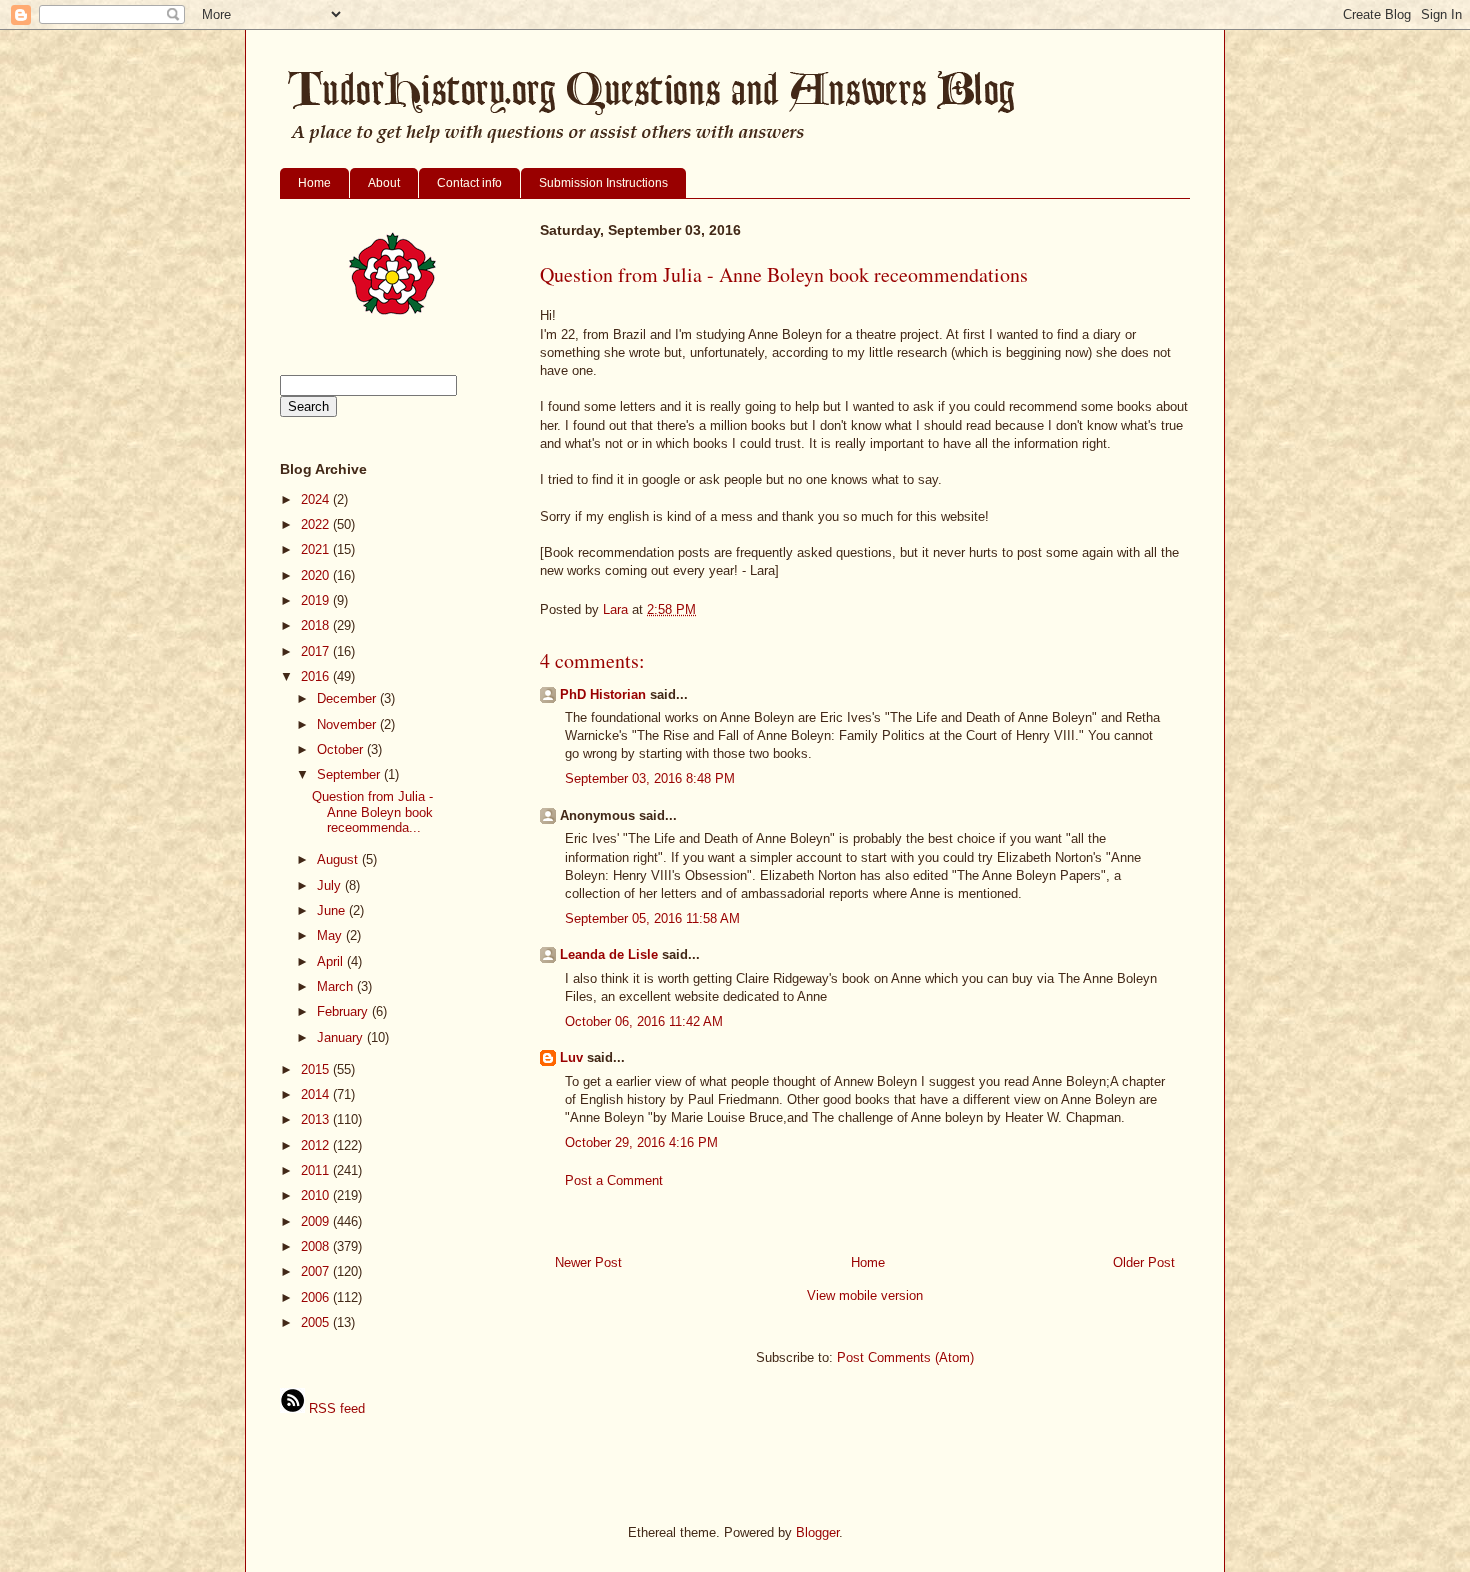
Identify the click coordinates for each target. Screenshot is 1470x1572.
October (342, 749)
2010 (317, 1195)
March (337, 986)
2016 (317, 676)
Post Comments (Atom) (905, 1357)
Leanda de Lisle (609, 954)
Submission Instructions (603, 183)
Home (314, 183)
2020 (317, 575)
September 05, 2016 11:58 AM (652, 918)
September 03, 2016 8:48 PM (650, 778)
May (331, 935)
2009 (317, 1221)
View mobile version (865, 1295)
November (348, 724)
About (384, 183)
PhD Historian (603, 694)
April (332, 961)
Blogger (817, 1532)
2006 (317, 1297)
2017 (317, 651)
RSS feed (335, 1408)
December (348, 698)
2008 (317, 1246)
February (344, 1011)
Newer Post (588, 1262)
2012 (317, 1145)
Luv (571, 1057)
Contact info (469, 183)
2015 (317, 1069)
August (339, 859)
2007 (317, 1271)
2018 (317, 625)
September (350, 774)
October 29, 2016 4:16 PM (641, 1142)
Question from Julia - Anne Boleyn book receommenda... (372, 812)
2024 (317, 499)
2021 (317, 549)
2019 (317, 600)
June (333, 910)
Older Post (1144, 1262)
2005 (317, 1322)
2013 (317, 1119)
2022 (317, 524)
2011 (317, 1170)
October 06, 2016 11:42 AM (644, 1021)
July (331, 885)
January (342, 1037)
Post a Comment (614, 1180)
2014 (317, 1094)
